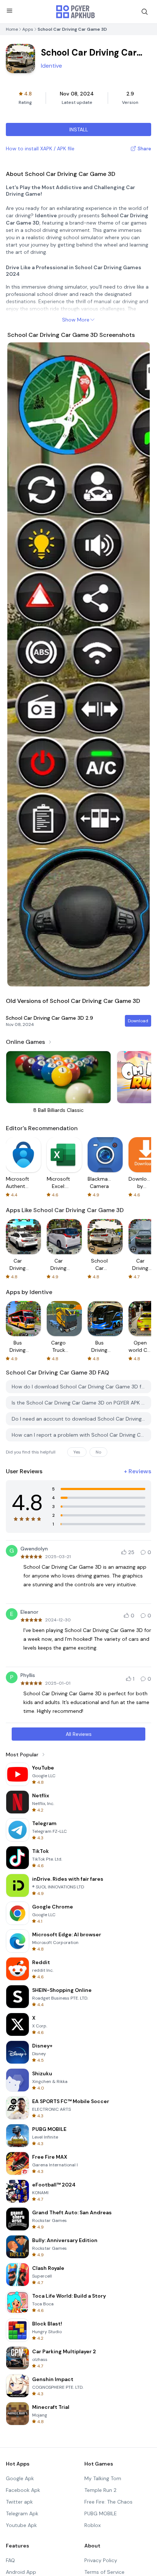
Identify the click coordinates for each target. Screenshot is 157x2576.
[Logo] (76, 12)
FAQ (10, 2560)
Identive (51, 66)
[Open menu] (9, 11)
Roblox (93, 2525)
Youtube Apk (21, 2525)
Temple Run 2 (100, 2490)
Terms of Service (104, 2572)
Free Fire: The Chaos (108, 2502)
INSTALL (79, 129)
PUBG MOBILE (101, 2513)
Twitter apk (19, 2502)
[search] (145, 12)
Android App (21, 2572)
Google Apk (20, 2478)
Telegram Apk (22, 2513)
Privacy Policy (101, 2560)
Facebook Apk (23, 2490)
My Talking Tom (103, 2478)
